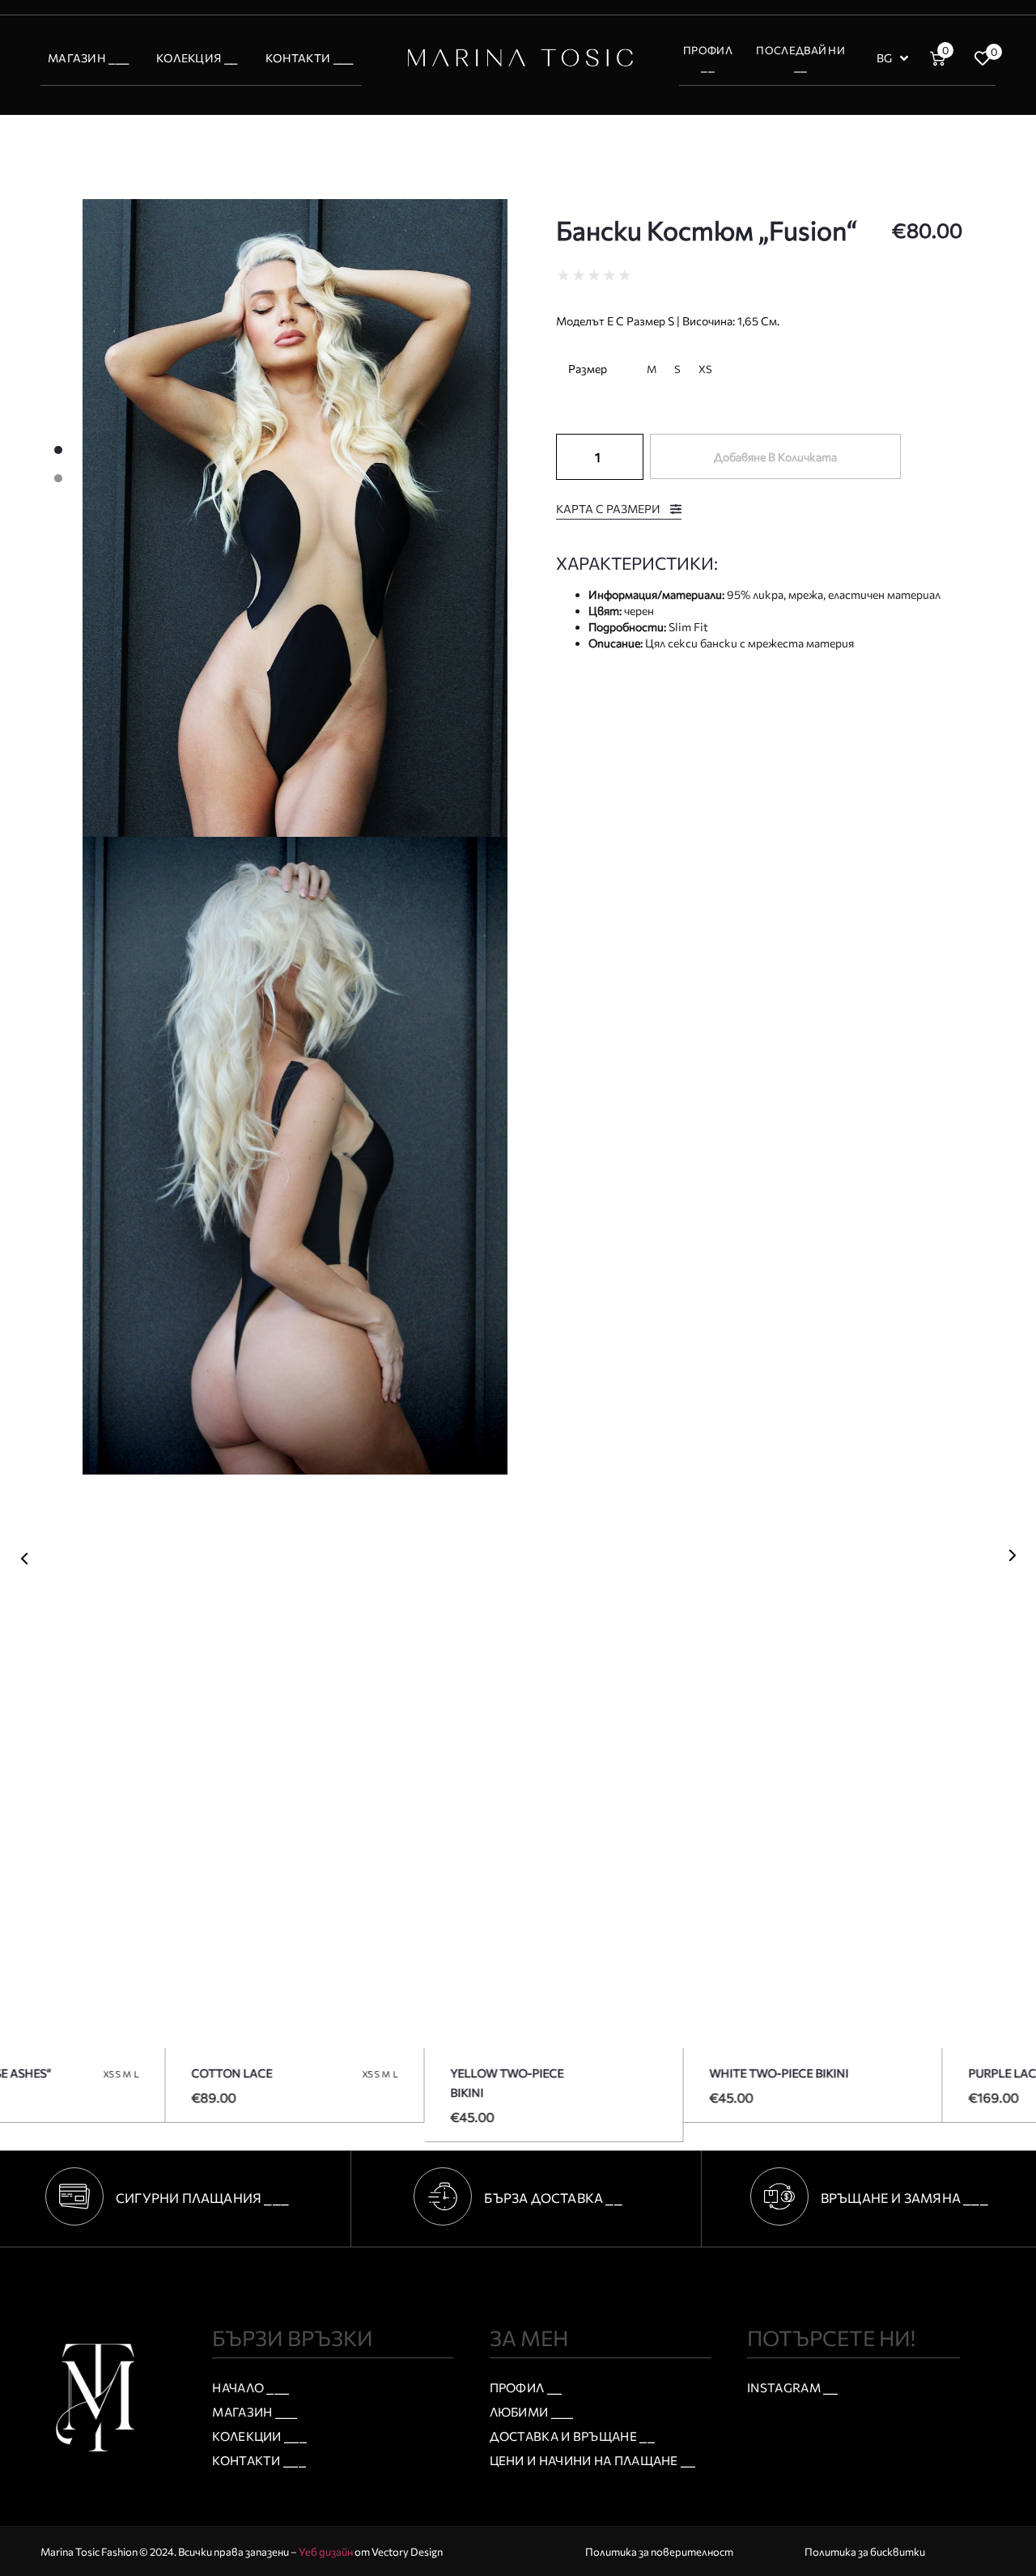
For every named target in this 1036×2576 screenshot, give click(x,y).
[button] (24, 1559)
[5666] (295, 1156)
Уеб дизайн (326, 2552)
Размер (588, 369)
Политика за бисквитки (865, 2552)
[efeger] (295, 518)
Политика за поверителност (659, 2552)
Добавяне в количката (775, 457)
